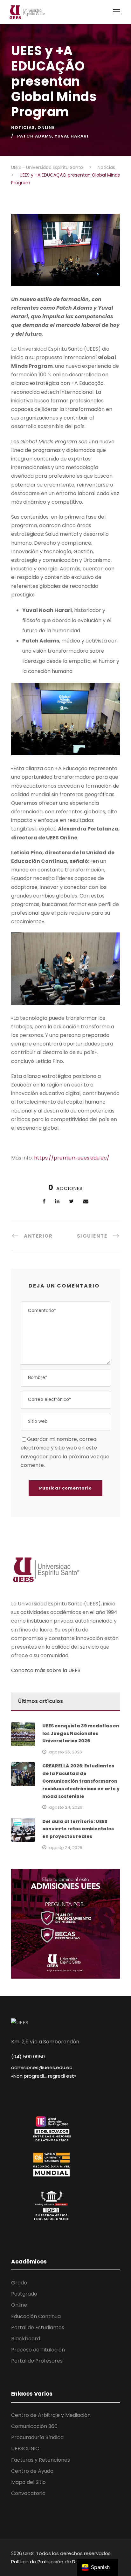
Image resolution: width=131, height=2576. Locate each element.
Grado (19, 2283)
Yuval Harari (72, 136)
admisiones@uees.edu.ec (42, 2067)
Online (46, 128)
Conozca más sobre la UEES (46, 1670)
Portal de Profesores (37, 2361)
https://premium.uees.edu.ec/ (72, 1158)
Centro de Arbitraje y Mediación (51, 2415)
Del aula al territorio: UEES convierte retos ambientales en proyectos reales (78, 1829)
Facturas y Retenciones (41, 2460)
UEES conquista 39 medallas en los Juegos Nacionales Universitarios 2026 (81, 1733)
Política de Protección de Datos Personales (62, 2562)
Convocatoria (28, 2493)
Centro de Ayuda (32, 2471)
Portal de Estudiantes (38, 2327)
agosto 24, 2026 (66, 1807)
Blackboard (26, 2339)
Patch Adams (35, 136)
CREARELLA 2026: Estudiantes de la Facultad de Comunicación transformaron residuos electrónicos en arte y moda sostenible (81, 1781)
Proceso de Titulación (38, 2350)
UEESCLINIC (25, 2448)
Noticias (23, 128)
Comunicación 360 (34, 2426)
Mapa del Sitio (28, 2482)
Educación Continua (36, 2316)
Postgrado (24, 2294)
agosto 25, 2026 (65, 1752)
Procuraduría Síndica (37, 2437)
